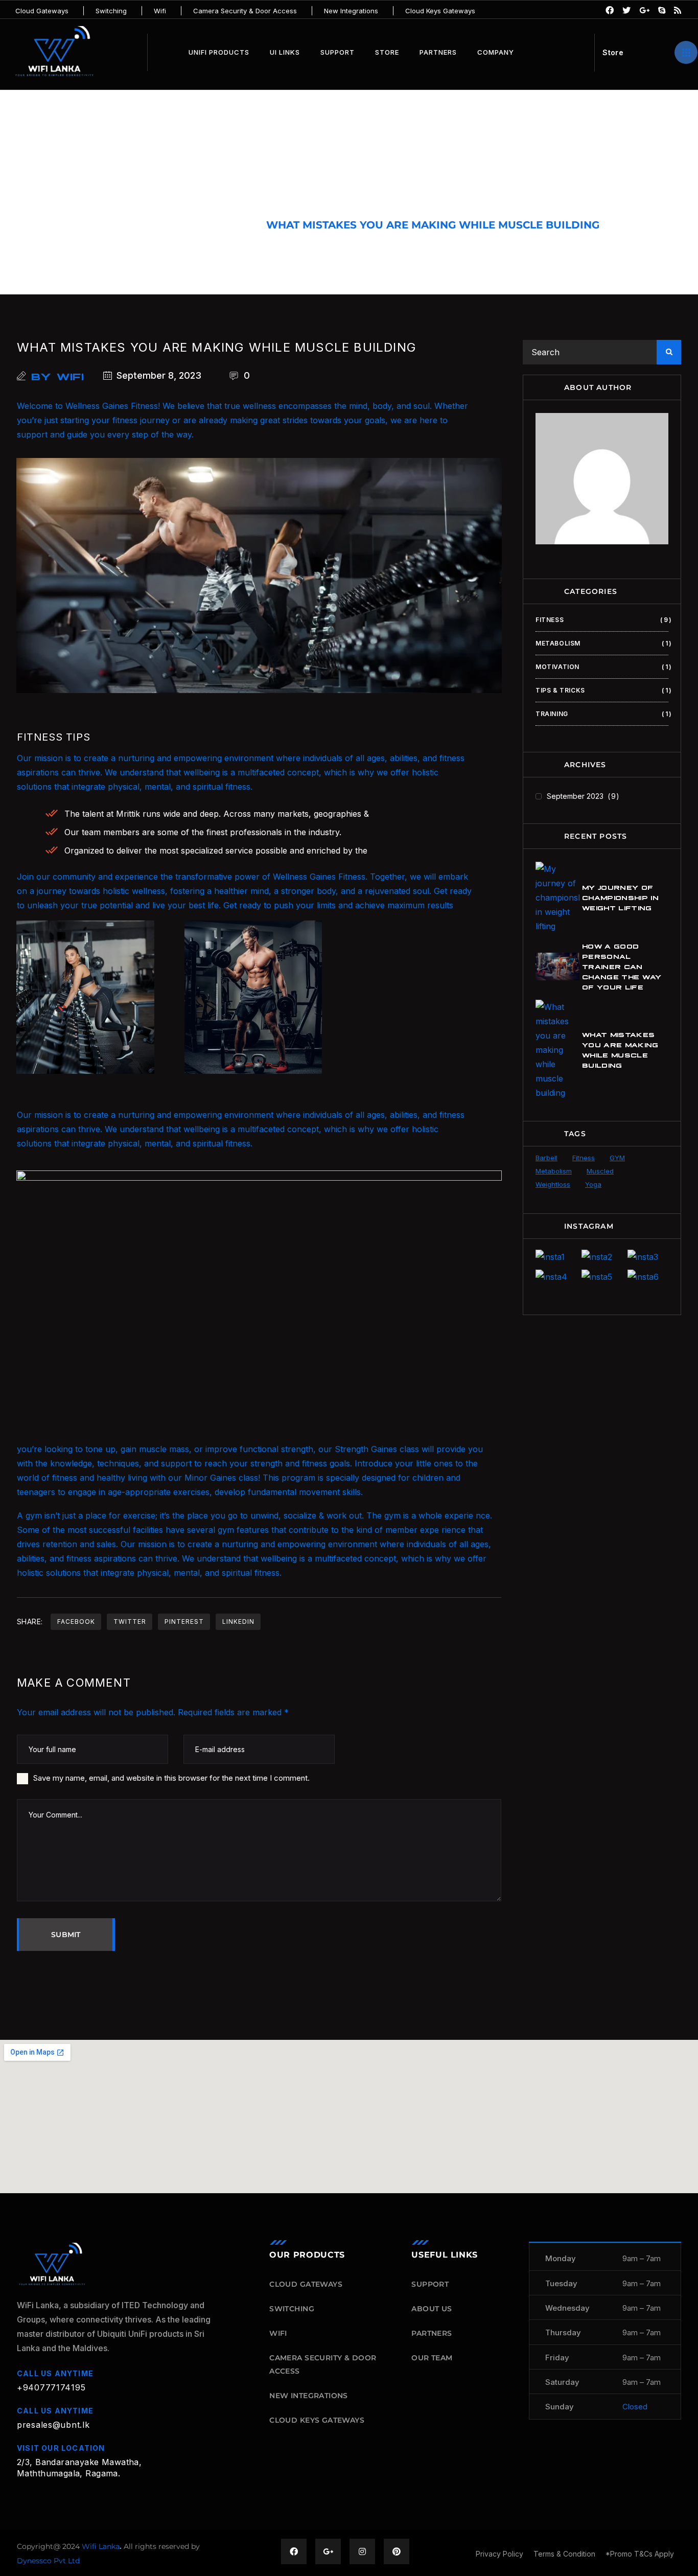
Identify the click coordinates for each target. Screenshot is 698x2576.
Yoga (593, 1184)
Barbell (546, 1158)
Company (496, 52)
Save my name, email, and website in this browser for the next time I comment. (171, 1778)
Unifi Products (219, 52)
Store (387, 52)
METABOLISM (602, 643)
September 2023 (581, 796)
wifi (71, 376)
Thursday (563, 2332)
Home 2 (120, 225)
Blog (173, 225)
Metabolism (554, 1171)
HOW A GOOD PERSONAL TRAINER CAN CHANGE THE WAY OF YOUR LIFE (622, 966)
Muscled (600, 1171)
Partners (438, 52)
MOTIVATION (602, 667)
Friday (557, 2357)
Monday (561, 2258)
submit (66, 1935)
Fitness (584, 1158)
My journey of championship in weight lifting (620, 897)
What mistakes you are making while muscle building (217, 347)
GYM (617, 1158)
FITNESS (227, 225)
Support (338, 52)
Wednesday (567, 2308)
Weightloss (553, 1184)
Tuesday (561, 2283)
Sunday (560, 2407)
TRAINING (602, 714)
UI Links (285, 52)
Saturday (562, 2382)
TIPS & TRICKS (602, 690)
